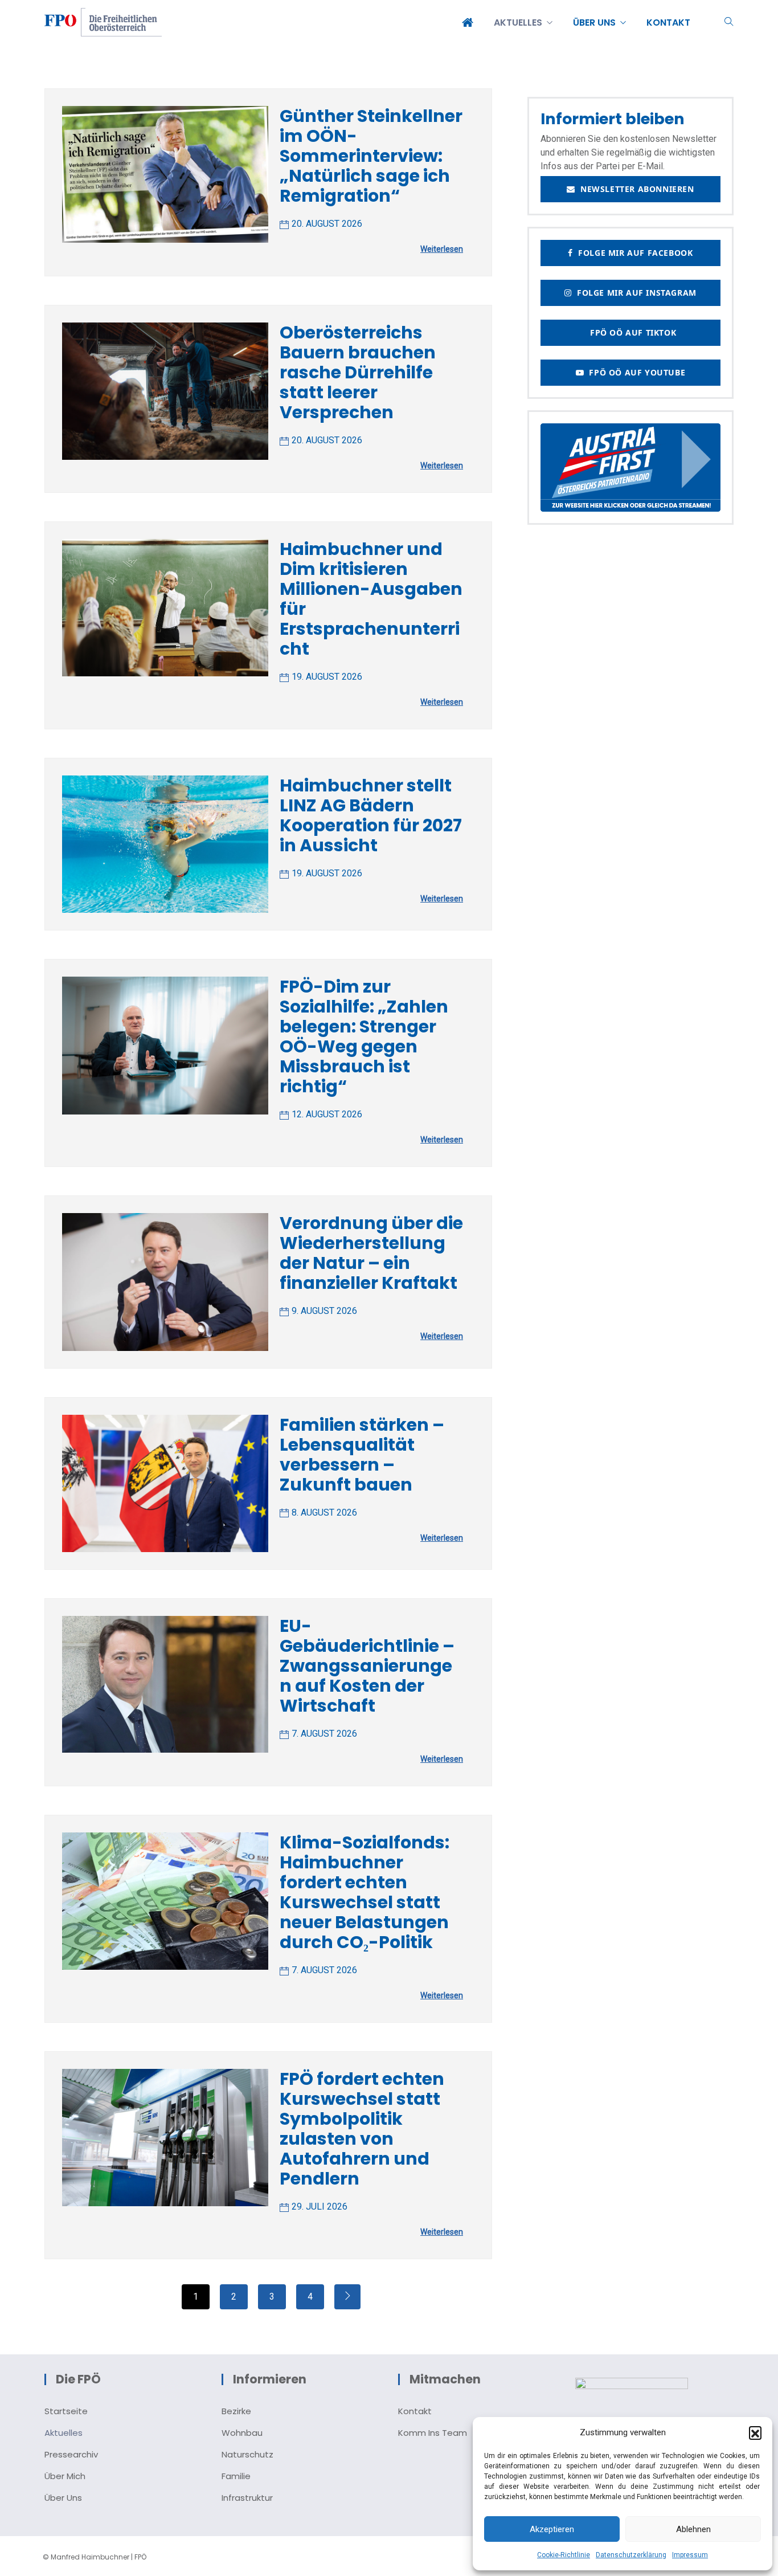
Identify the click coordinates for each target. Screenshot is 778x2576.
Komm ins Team (433, 2433)
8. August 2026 (324, 1512)
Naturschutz (247, 2454)
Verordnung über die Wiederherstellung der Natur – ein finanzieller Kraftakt (371, 1253)
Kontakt (415, 2411)
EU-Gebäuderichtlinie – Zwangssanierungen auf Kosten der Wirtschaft (367, 1666)
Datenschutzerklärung (631, 2555)
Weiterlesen (442, 249)
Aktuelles (64, 2433)
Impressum (690, 2555)
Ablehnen (693, 2529)
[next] (347, 2297)
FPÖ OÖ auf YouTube (634, 372)
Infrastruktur (247, 2498)
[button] (755, 2432)
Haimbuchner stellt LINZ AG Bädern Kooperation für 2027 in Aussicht (371, 815)
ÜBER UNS (594, 23)
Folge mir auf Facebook (633, 253)
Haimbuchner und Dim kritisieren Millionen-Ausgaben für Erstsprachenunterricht (371, 599)
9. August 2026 (324, 1311)
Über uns (63, 2498)
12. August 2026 (327, 1114)
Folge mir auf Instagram (634, 293)
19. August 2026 (327, 677)
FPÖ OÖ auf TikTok (630, 332)
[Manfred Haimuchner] (103, 23)
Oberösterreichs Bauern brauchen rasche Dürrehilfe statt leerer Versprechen (358, 372)
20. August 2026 (327, 224)
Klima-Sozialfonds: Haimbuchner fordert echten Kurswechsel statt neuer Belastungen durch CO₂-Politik (365, 1892)
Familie (236, 2476)
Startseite (66, 2411)
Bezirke (236, 2411)
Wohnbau (242, 2433)
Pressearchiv (71, 2454)
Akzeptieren (552, 2529)
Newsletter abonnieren (635, 189)
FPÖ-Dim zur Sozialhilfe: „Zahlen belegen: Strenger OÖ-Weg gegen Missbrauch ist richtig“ (364, 1036)
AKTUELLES (518, 23)
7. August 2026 (324, 1734)
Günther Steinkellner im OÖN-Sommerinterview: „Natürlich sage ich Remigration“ (371, 156)
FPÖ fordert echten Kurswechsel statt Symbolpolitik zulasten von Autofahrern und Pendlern (362, 2129)
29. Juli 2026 (320, 2206)
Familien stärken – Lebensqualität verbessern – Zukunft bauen (362, 1455)
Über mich (65, 2476)
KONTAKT (668, 23)
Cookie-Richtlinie (564, 2555)
